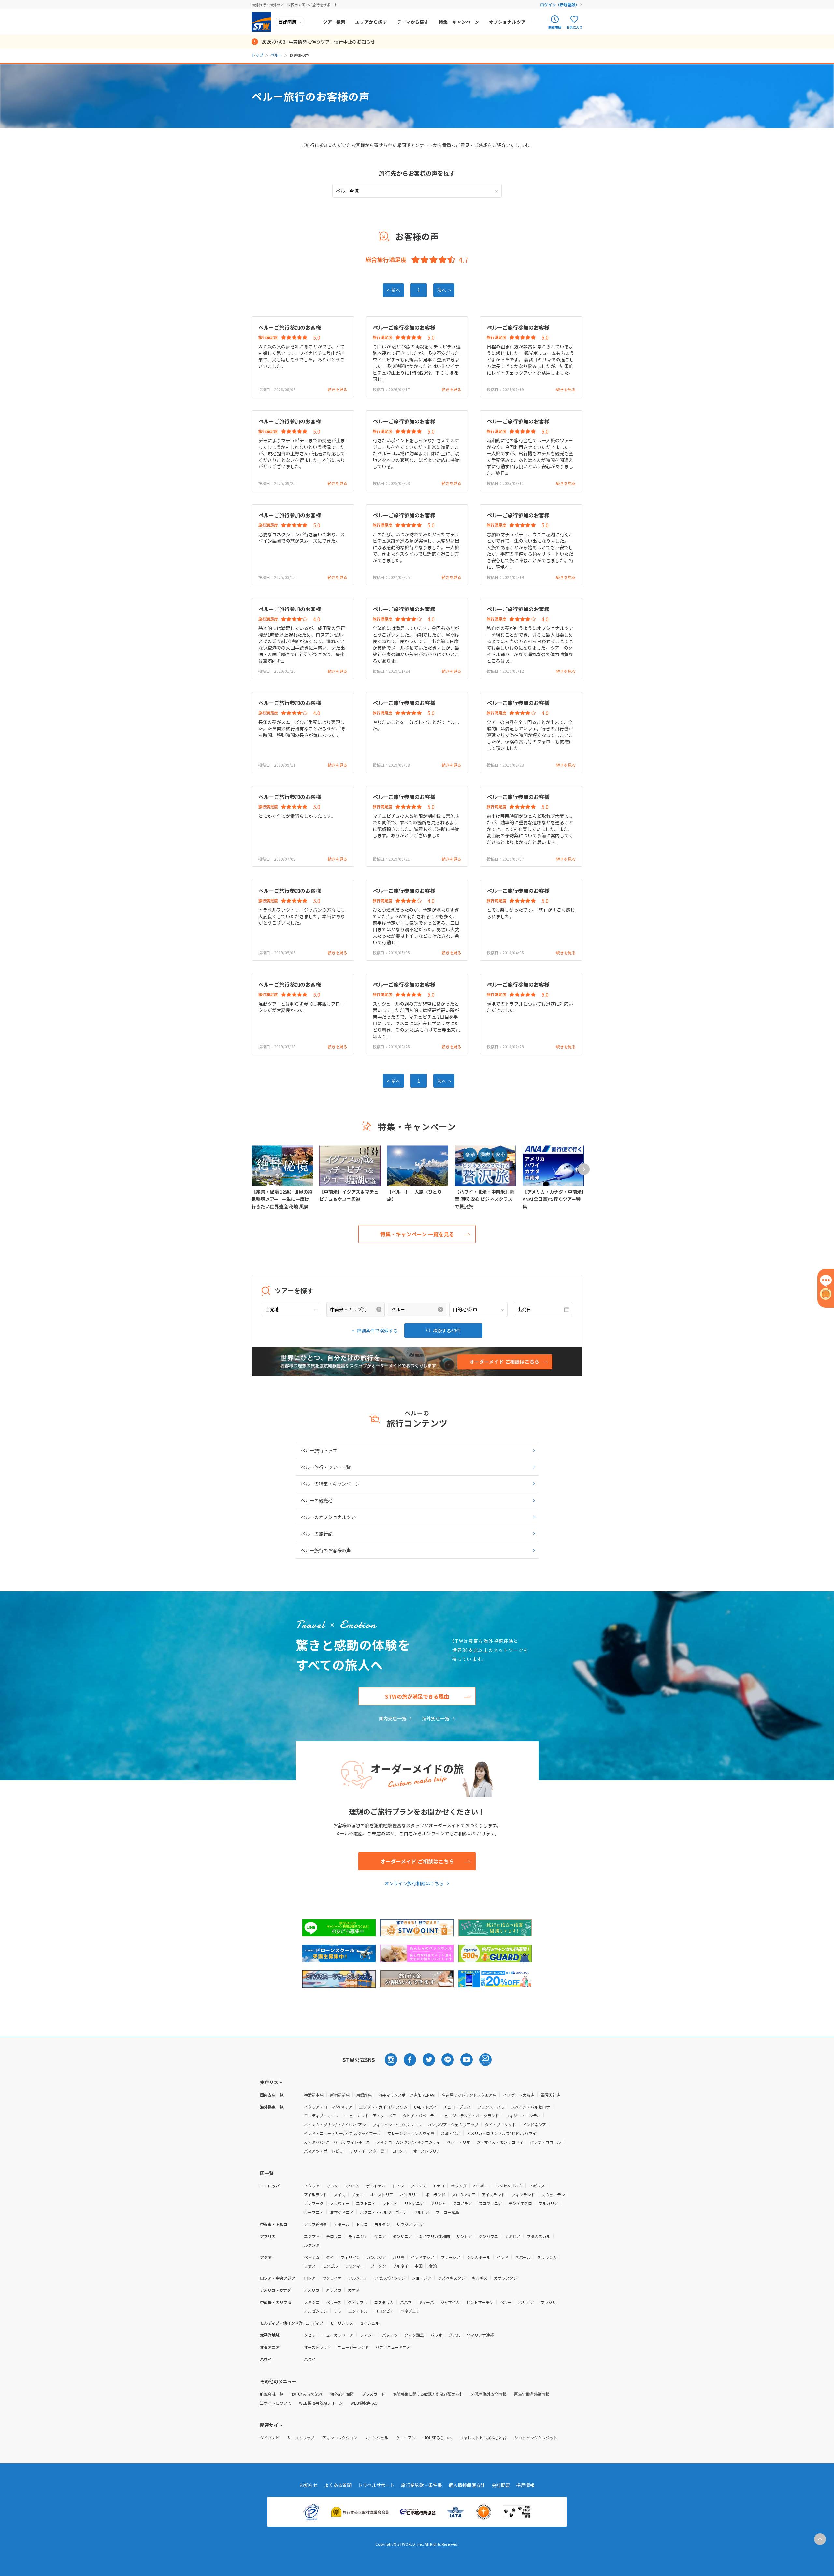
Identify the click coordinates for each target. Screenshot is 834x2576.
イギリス (537, 2186)
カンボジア (376, 2257)
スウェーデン (553, 2194)
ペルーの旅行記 (317, 1534)
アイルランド (316, 2194)
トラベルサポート (376, 2485)
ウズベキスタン (452, 2278)
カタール (342, 2224)
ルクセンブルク (509, 2186)
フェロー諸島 (447, 2212)
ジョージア (422, 2278)
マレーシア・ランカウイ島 (411, 2133)
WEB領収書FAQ (364, 2403)
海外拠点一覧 (436, 1718)
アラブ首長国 (316, 2224)
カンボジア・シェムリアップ (453, 2124)
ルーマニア (314, 2212)
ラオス (310, 2266)
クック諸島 (414, 2335)
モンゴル (330, 2266)
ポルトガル (376, 2186)
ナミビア (512, 2236)
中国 (419, 2266)
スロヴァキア (464, 2194)
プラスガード (373, 2394)
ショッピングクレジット (536, 2438)
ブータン (378, 2266)
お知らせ (309, 2485)
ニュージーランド (353, 2347)
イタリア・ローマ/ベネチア (328, 2107)
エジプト (312, 2236)
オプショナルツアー (509, 22)
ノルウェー (340, 2203)
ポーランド (436, 2194)
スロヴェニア (490, 2203)
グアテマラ (358, 2302)
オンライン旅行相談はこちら (414, 1883)
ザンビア (464, 2236)
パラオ (436, 2335)
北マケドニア (342, 2212)
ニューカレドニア (338, 2335)
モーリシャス (341, 2323)
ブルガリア (548, 2203)
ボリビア (526, 2302)
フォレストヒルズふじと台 (483, 2438)
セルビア (421, 2212)
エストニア (366, 2203)
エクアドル (358, 2311)
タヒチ (310, 2335)
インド (503, 2257)
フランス (418, 2186)
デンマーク (314, 2203)
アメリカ (312, 2290)
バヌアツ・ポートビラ (324, 2151)
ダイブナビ (270, 2438)
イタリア (312, 2186)
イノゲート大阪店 (519, 2095)
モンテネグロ (520, 2203)
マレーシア (451, 2257)
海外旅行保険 (342, 2394)
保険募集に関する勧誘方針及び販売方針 (428, 2394)
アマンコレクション (340, 2438)
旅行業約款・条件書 (422, 2485)
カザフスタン (506, 2278)
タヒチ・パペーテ (418, 2116)
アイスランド (493, 2194)
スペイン (352, 2186)
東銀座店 (364, 2095)
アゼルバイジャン (390, 2278)
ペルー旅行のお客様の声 (326, 1550)
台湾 (433, 2266)
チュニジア (358, 2236)
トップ (257, 55)
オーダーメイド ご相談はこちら (417, 1861)
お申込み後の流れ (307, 2394)
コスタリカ (384, 2302)
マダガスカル (539, 2236)
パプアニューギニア (393, 2347)
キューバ (426, 2302)
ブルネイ (400, 2266)
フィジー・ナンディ (523, 2116)
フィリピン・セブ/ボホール (397, 2124)
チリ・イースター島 (367, 2151)
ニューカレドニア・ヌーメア (371, 2116)
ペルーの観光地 (317, 1500)
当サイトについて (276, 2403)
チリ (338, 2311)
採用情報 (525, 2485)
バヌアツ (390, 2335)
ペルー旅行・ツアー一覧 (326, 1467)
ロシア (310, 2278)
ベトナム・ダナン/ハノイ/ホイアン (335, 2124)
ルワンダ (312, 2245)
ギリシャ (438, 2203)
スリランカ (547, 2257)
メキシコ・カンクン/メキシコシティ (408, 2142)
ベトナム (312, 2257)
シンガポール (479, 2257)
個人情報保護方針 (467, 2485)
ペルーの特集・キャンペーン (330, 1484)
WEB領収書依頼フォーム (321, 2403)
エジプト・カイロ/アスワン (383, 2107)
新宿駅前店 (340, 2095)
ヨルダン (382, 2224)
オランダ (459, 2186)
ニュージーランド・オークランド (470, 2116)
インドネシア (534, 2124)
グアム (454, 2335)
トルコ (362, 2224)
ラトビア (390, 2203)
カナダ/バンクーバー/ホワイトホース (337, 2142)
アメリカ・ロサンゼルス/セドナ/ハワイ (502, 2133)
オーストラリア (427, 2151)
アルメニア (358, 2278)
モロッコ (399, 2151)
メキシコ (312, 2302)
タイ (330, 2257)
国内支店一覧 (393, 1718)
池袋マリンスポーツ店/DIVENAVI (407, 2095)
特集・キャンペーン (459, 22)
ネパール (523, 2257)
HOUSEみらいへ (438, 2438)
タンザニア (402, 2236)
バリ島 (398, 2257)
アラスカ (334, 2290)
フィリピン (350, 2257)
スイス (339, 2194)
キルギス (480, 2278)
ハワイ (310, 2359)
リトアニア (414, 2203)
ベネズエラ (410, 2311)
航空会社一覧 (272, 2394)
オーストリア (382, 2194)
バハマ (406, 2302)
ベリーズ (334, 2302)
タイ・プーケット (500, 2124)
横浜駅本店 (314, 2095)
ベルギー (481, 2186)
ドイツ (398, 2186)
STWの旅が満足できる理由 (417, 1696)
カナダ (354, 2290)
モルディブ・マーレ (321, 2116)
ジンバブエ (488, 2236)
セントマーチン (480, 2302)
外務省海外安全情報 (489, 2394)
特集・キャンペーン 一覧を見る (417, 1234)
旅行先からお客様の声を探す (417, 173)
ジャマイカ (450, 2302)
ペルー (276, 55)
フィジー (368, 2335)
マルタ (332, 2186)
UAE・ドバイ (425, 2107)
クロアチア (462, 2203)
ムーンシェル (377, 2438)
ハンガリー (410, 2194)
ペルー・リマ (458, 2142)
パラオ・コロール (545, 2142)
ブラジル (548, 2302)
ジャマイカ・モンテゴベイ (500, 2142)
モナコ (439, 2186)
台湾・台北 (451, 2133)
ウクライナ (332, 2278)
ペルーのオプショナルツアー (330, 1517)
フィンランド (523, 2194)
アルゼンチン (316, 2311)
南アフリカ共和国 (434, 2236)
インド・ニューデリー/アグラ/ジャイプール (342, 2133)
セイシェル (369, 2323)
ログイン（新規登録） (560, 4)
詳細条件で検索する (377, 1331)
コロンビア (384, 2311)
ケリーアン (406, 2438)
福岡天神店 (551, 2095)
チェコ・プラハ (457, 2107)
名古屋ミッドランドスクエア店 (469, 2095)
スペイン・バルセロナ (531, 2107)
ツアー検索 (334, 22)
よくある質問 (338, 2485)
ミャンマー (354, 2266)
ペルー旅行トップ (319, 1450)
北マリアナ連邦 (480, 2335)
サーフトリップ (301, 2438)
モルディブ (314, 2323)
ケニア (380, 2236)
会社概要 (501, 2485)
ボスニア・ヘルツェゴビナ (383, 2212)
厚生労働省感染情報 (532, 2394)
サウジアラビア (410, 2224)
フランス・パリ (491, 2107)
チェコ (358, 2194)
